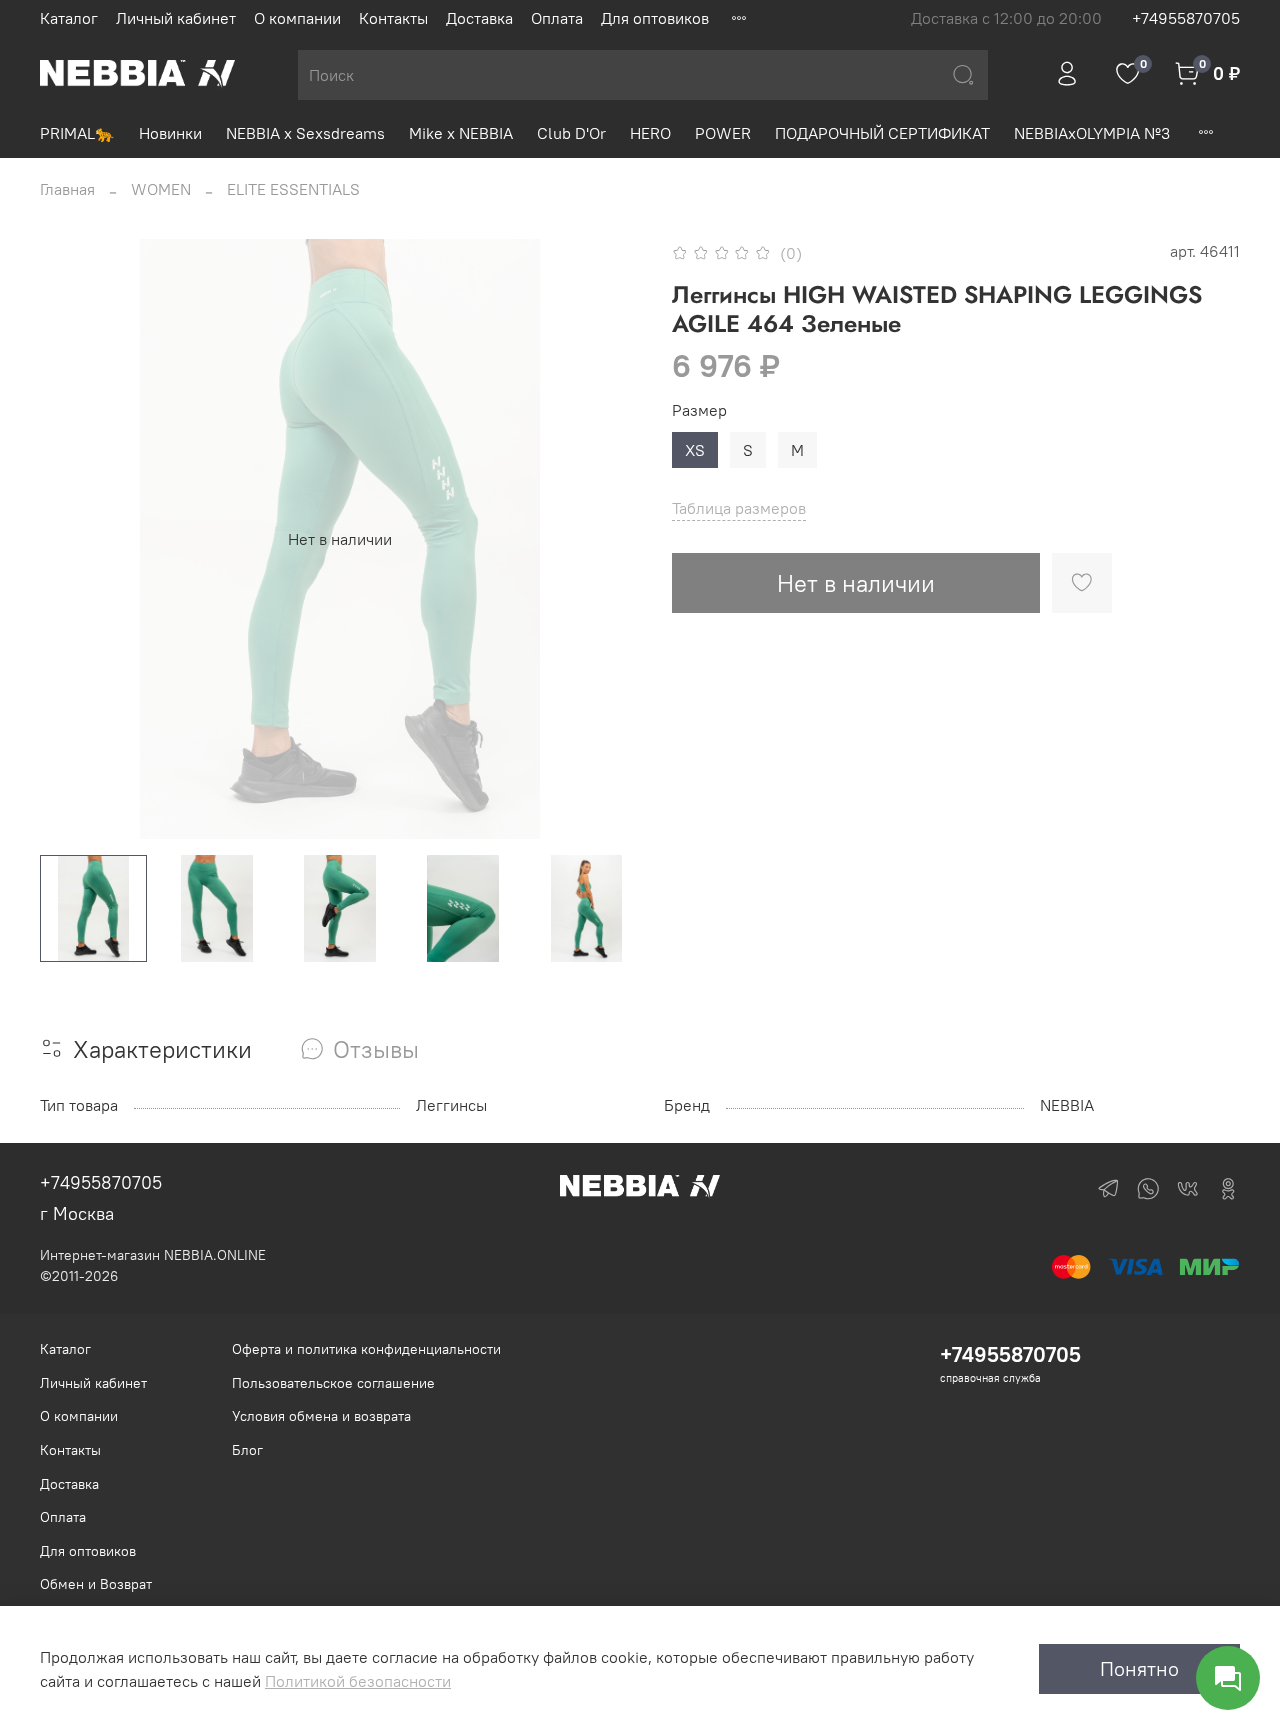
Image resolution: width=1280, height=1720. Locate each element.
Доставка (479, 18)
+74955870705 (1186, 18)
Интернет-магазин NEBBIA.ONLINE (153, 1255)
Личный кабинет (176, 18)
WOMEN (161, 189)
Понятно (1139, 1668)
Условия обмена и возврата (321, 1416)
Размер (699, 410)
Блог (247, 1450)
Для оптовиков (655, 18)
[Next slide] (608, 539)
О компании (297, 18)
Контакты (393, 18)
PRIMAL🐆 (77, 133)
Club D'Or (571, 133)
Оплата (557, 18)
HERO (650, 133)
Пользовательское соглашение (333, 1383)
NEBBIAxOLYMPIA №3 (1092, 133)
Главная (67, 189)
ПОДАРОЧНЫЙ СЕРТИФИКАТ (882, 133)
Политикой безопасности (358, 1681)
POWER (723, 133)
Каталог (69, 18)
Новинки (170, 133)
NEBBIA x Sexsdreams (305, 133)
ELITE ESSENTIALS (293, 189)
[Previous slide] (72, 539)
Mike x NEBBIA (461, 133)
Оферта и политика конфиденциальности (366, 1349)
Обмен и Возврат (96, 1584)
